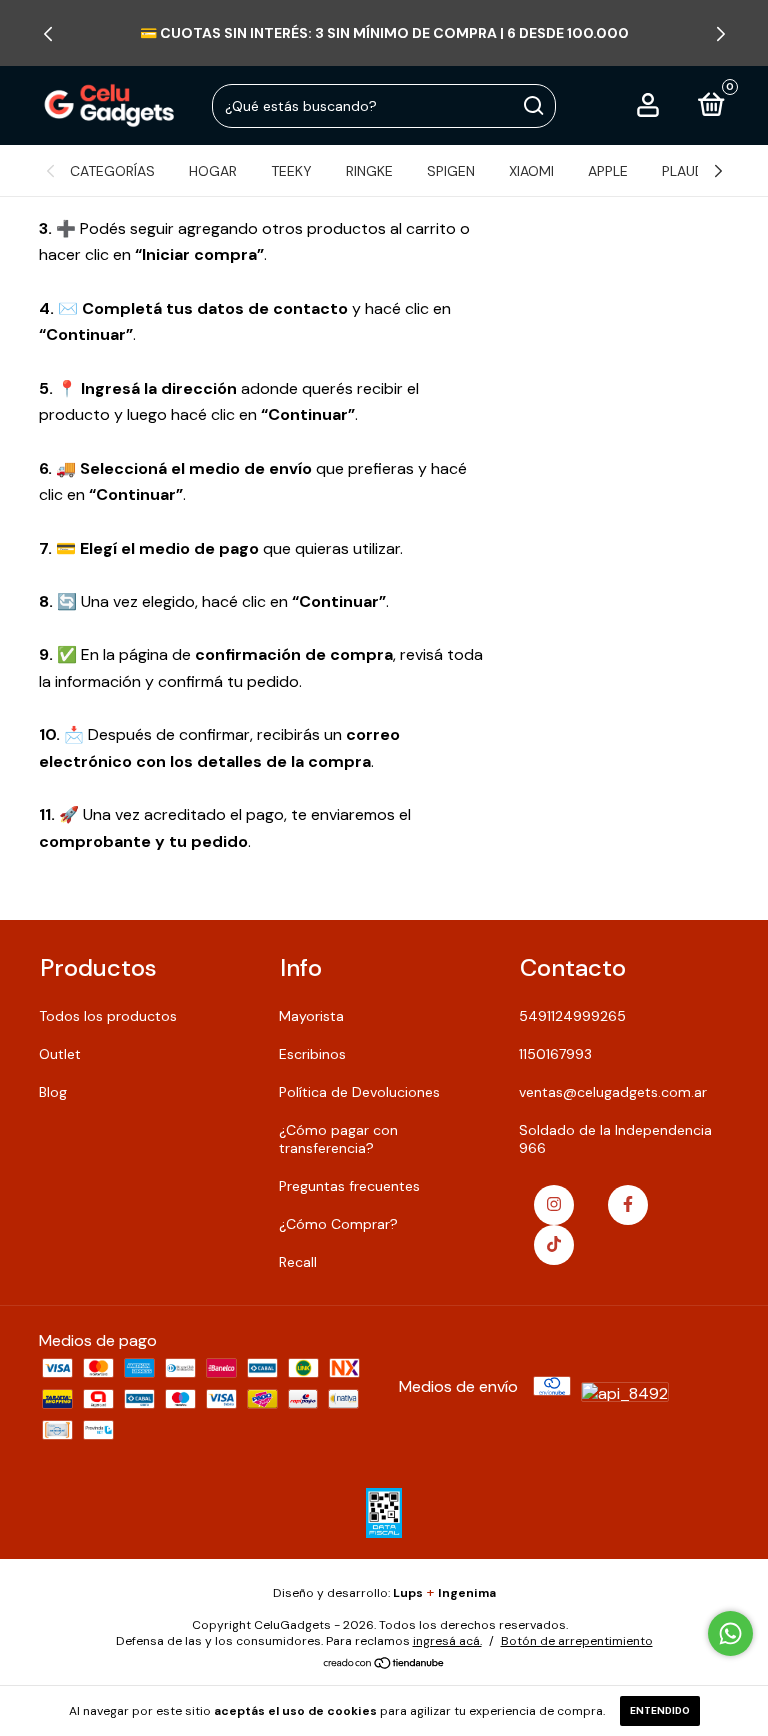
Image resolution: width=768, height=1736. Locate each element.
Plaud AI (691, 171)
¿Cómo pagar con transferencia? (338, 1139)
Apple (608, 171)
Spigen (451, 171)
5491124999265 (572, 1016)
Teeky (291, 171)
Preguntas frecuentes (349, 1186)
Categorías (112, 171)
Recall (298, 1262)
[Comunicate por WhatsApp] (730, 1633)
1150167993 (555, 1054)
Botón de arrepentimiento (577, 1641)
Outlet (60, 1054)
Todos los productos (108, 1016)
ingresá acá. (447, 1641)
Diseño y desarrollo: (348, 1593)
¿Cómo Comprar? (338, 1224)
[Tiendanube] (384, 1664)
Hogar (213, 171)
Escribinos (312, 1054)
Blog (53, 1092)
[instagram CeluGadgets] (554, 1205)
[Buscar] (532, 106)
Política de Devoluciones (359, 1092)
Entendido (660, 1710)
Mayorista (311, 1016)
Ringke (369, 171)
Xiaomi (531, 171)
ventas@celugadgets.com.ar (613, 1092)
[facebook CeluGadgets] (628, 1205)
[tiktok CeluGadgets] (554, 1245)
